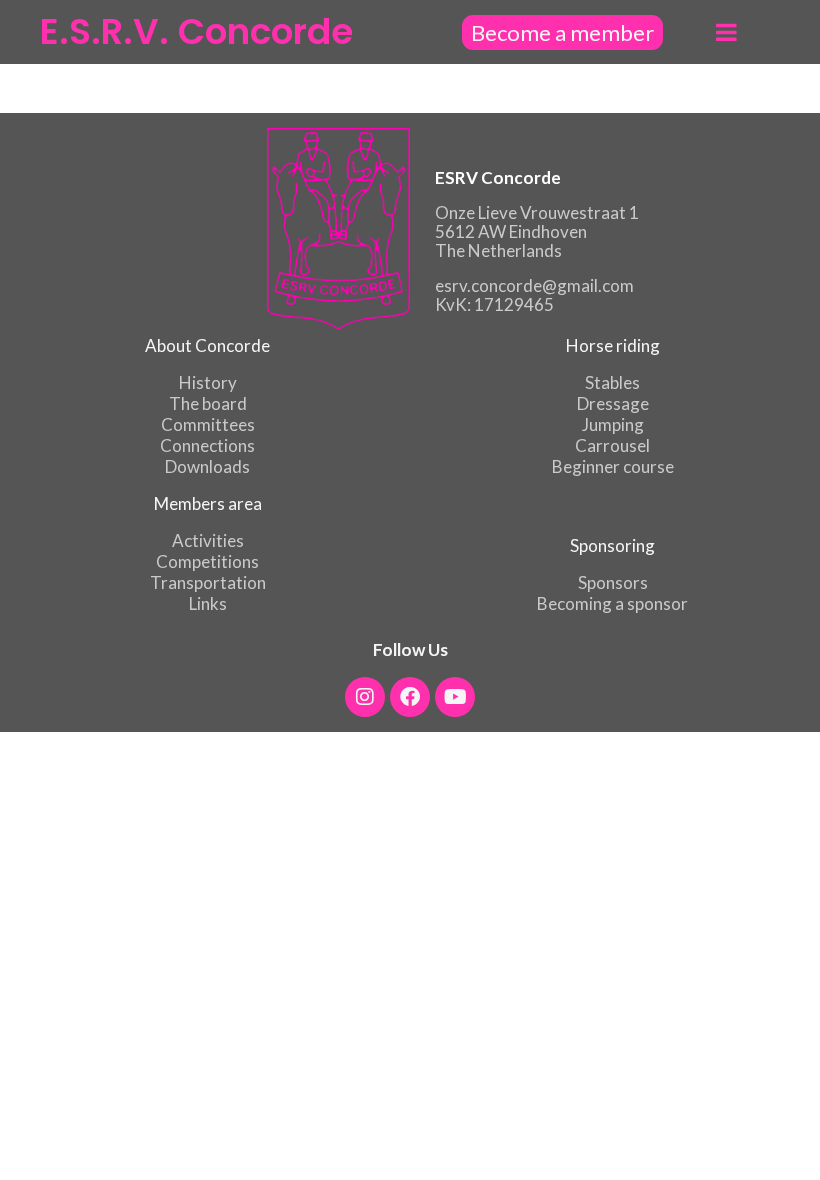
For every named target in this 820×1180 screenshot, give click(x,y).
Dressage (613, 403)
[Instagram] (365, 697)
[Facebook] (410, 697)
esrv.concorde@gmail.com (534, 285)
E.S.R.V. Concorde (196, 31)
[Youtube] (455, 697)
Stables (612, 382)
